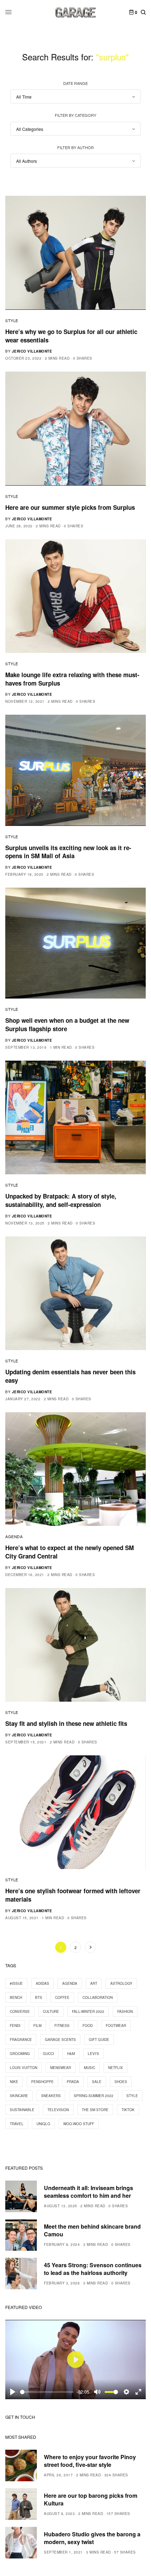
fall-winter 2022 (88, 2011)
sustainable (22, 2110)
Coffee (62, 1997)
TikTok (128, 2110)
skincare (19, 2096)
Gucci (48, 2054)
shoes (121, 2082)
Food (88, 2026)
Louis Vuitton (24, 2068)
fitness (62, 2026)
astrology (121, 1983)
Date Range (75, 83)
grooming (20, 2054)
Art (94, 1983)
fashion (125, 2011)
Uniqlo (43, 2124)
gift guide (99, 2040)
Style (12, 320)
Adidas (42, 1983)
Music (90, 2068)
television (58, 2110)
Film (37, 2026)
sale (97, 2082)
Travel (17, 2124)
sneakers (51, 2096)
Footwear (116, 2026)
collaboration (98, 1997)
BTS (39, 1997)
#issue (16, 1983)
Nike (14, 2082)
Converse (20, 2011)
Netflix (116, 2068)
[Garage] (76, 12)
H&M (71, 2054)
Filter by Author (75, 147)
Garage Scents (60, 2040)
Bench (16, 1997)
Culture (51, 2011)
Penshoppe (42, 2082)
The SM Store (95, 2110)
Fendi (15, 2026)
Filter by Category (75, 115)
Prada (73, 2082)
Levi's (93, 2054)
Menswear (61, 2068)
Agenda (14, 1536)
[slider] (47, 2392)
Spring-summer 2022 (94, 2096)
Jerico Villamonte (32, 351)
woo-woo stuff (79, 2124)
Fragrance (21, 2040)
